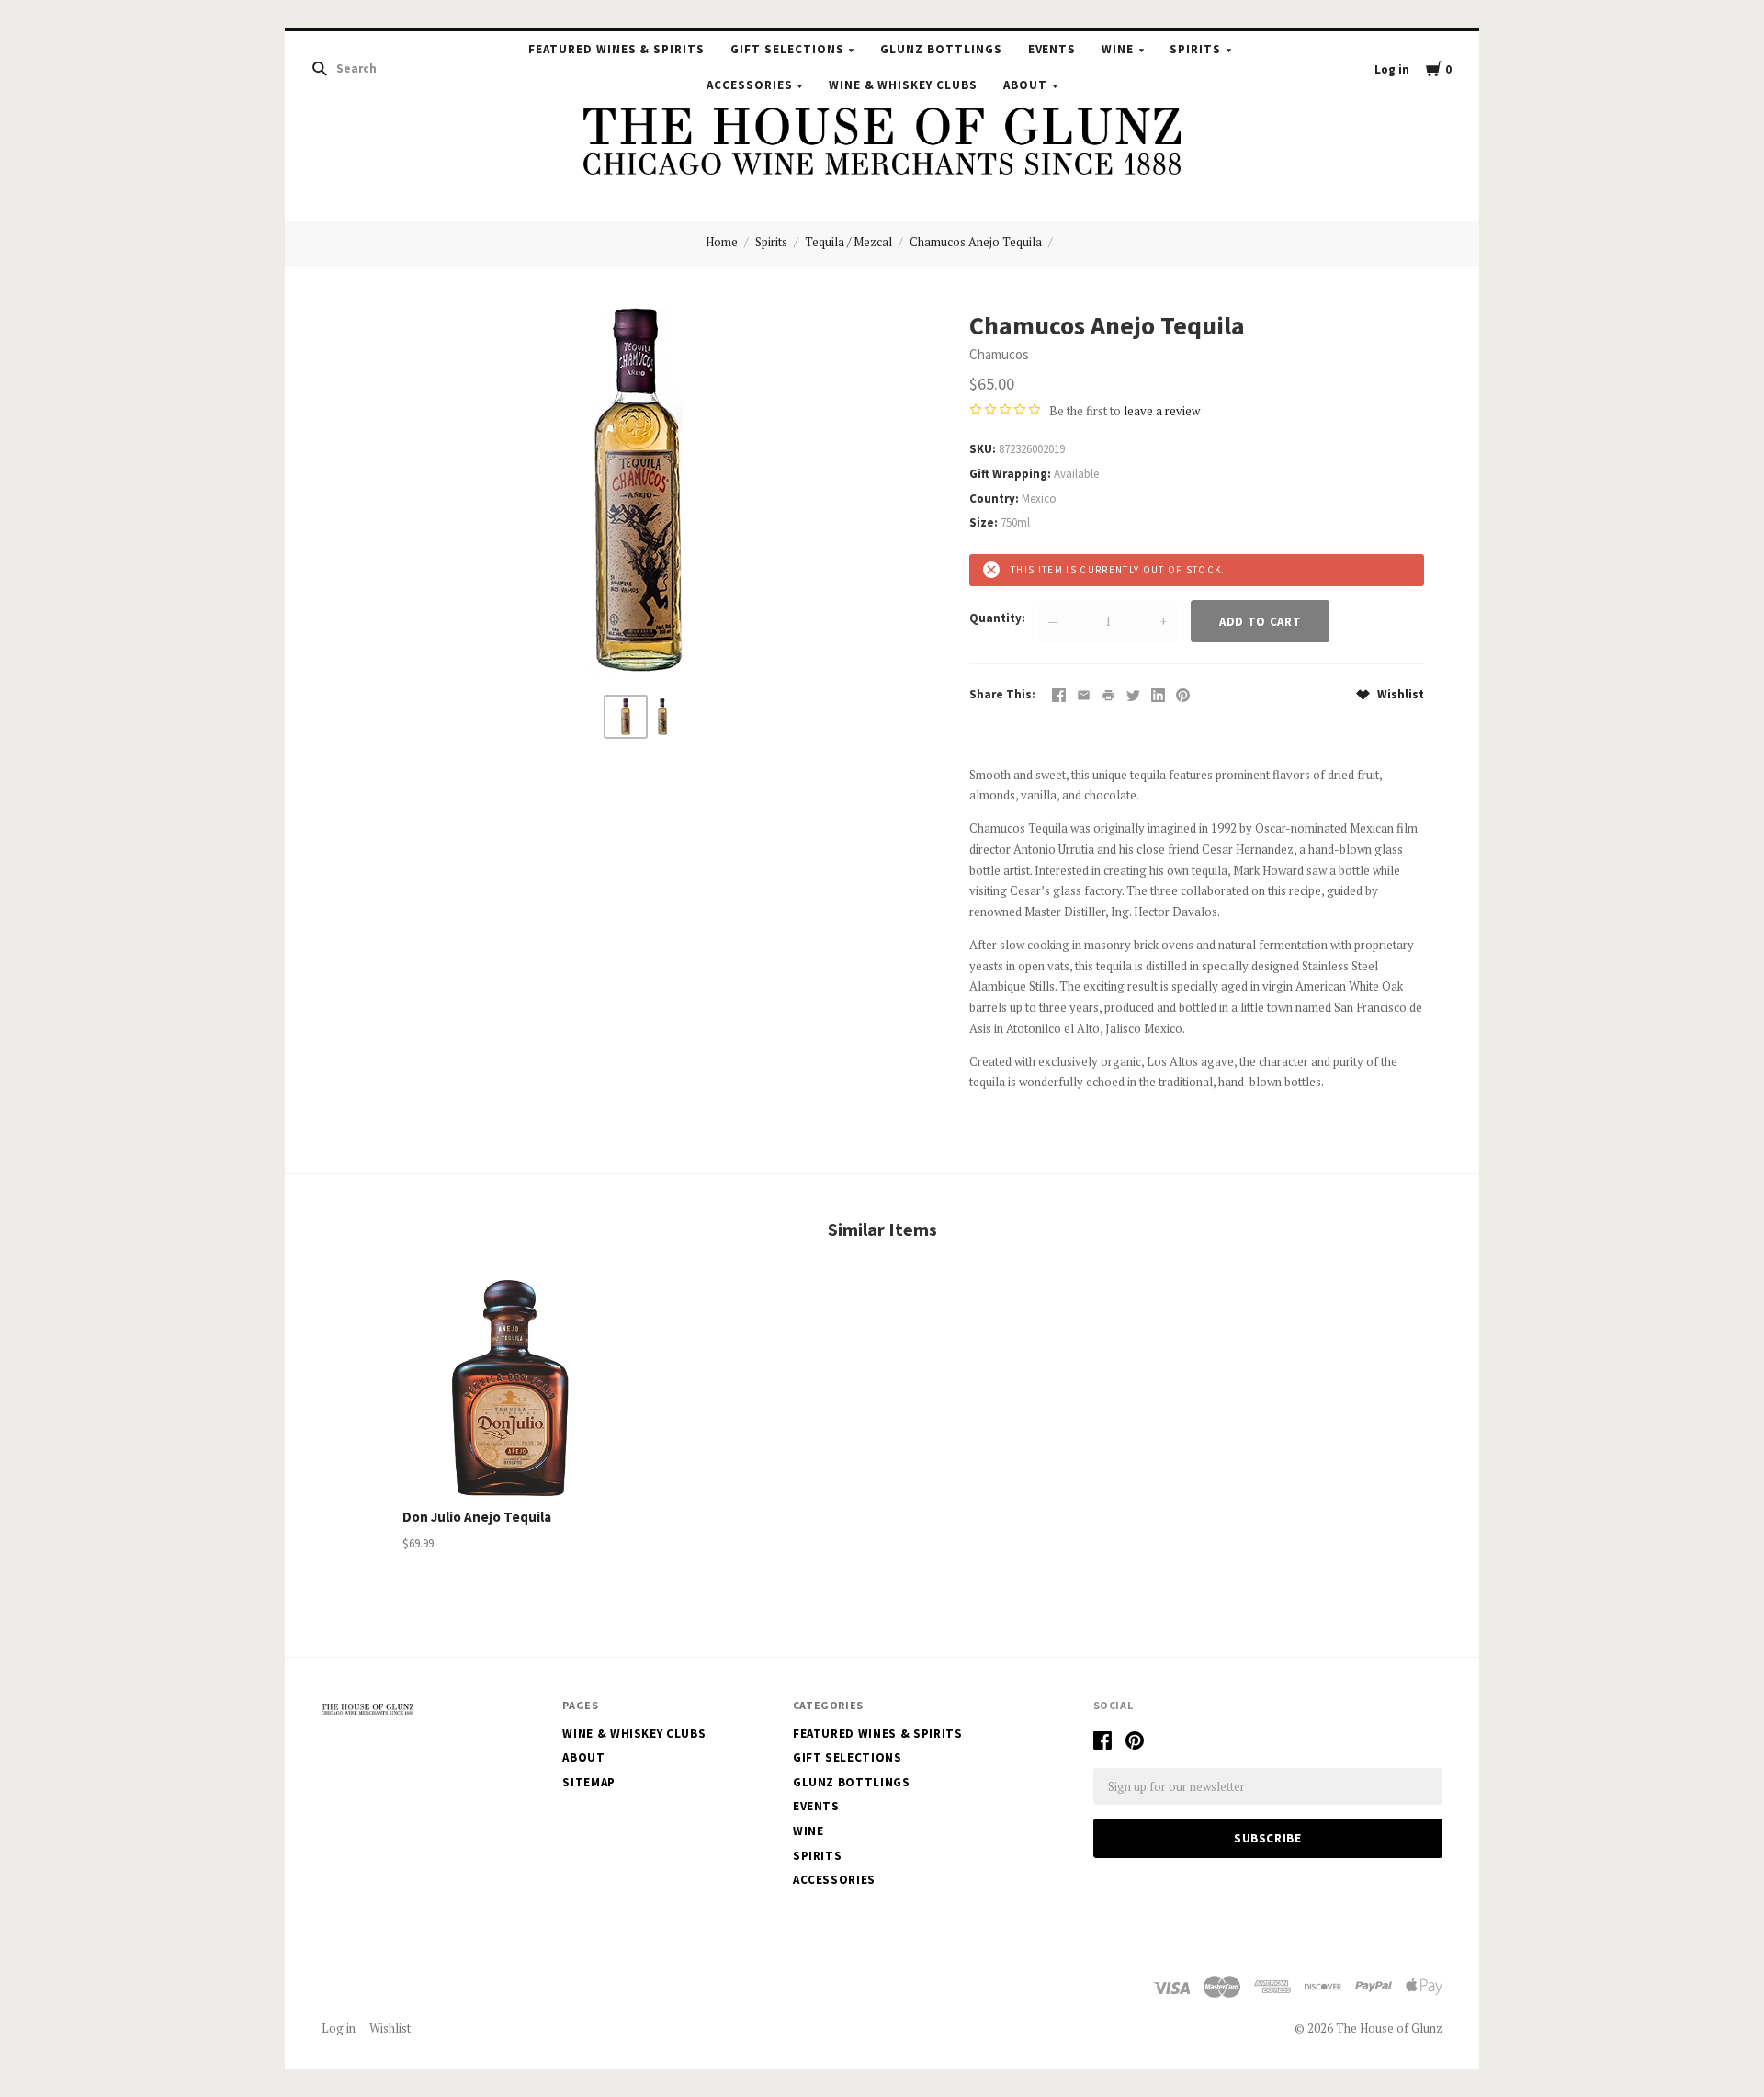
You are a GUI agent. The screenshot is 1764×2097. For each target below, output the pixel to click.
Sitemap (589, 1782)
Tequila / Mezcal (848, 242)
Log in (1392, 69)
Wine (1118, 49)
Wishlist (1399, 694)
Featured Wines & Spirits (616, 49)
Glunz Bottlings (941, 49)
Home (722, 242)
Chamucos (999, 354)
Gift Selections (787, 49)
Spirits (1195, 49)
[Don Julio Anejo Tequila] (511, 1388)
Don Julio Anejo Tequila (477, 1517)
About (1025, 85)
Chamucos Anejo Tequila (976, 242)
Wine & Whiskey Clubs (904, 85)
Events (1052, 49)
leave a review (1162, 411)
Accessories (750, 85)
